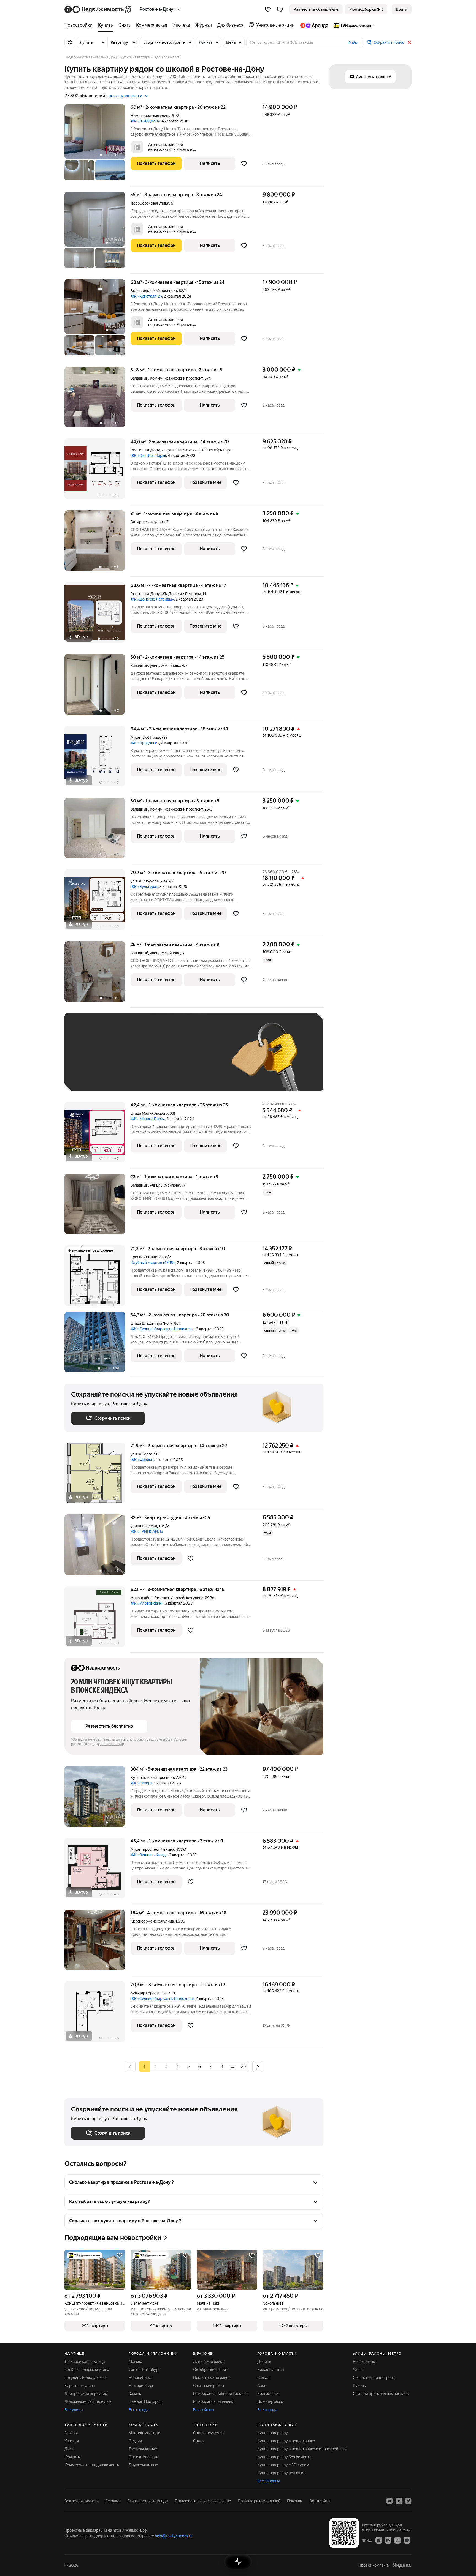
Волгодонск (268, 2394)
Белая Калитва (271, 2370)
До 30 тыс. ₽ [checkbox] (89, 1060)
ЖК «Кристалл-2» (146, 296)
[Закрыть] (409, 42)
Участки (72, 2441)
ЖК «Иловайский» (147, 1603)
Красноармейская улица (152, 1921)
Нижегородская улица (150, 116)
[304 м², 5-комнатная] (98, 1799)
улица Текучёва (145, 881)
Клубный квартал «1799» (153, 1263)
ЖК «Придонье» (145, 743)
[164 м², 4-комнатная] (98, 1943)
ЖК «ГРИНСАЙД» (147, 1531)
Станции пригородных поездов (381, 2394)
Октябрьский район (211, 2370)
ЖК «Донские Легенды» (152, 599)
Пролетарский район (212, 2378)
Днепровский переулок (86, 2394)
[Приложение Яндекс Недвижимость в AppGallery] (397, 2540)
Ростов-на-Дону (145, 450)
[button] (280, 9)
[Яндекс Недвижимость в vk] (390, 2501)
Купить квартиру (273, 2433)
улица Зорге (141, 1454)
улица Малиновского (149, 1113)
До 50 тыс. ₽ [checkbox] (125, 1060)
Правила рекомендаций (259, 2501)
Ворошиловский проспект (154, 291)
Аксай (136, 737)
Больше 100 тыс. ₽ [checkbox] (95, 1076)
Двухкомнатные (143, 2465)
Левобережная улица (150, 203)
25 (244, 2066)
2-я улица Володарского (86, 2378)
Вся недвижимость (82, 2501)
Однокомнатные (144, 2457)
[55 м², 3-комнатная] (98, 233)
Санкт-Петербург (144, 2370)
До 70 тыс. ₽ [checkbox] (161, 1060)
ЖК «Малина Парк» (148, 1119)
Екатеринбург (141, 2386)
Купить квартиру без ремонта (284, 2457)
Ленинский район (209, 2362)
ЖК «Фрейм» (142, 1460)
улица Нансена (144, 1526)
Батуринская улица (148, 522)
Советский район (209, 2386)
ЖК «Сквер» (141, 1783)
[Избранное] (268, 9)
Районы (360, 2386)
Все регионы (364, 2362)
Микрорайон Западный (214, 2401)
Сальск (263, 2378)
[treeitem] (80, 25)
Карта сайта (319, 2501)
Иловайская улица (187, 1598)
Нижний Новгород (145, 2401)
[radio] (155, 2067)
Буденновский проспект (152, 1778)
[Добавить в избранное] (244, 163)
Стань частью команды (148, 2501)
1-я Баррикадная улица (85, 2362)
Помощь (294, 2501)
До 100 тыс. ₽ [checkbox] (199, 1060)
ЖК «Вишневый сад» (149, 1855)
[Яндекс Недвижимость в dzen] (399, 2501)
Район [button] (354, 43)
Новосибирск (141, 2378)
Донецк (264, 2362)
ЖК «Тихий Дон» (145, 121)
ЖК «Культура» (144, 887)
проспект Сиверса (147, 1257)
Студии (135, 2441)
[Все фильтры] (70, 42)
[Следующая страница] (258, 2066)
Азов (262, 2386)
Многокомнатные (144, 2433)
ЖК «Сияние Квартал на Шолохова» (163, 1329)
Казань (135, 2394)
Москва (135, 2362)
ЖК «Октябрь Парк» (148, 456)
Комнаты (73, 2457)
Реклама (113, 2501)
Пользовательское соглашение (203, 2501)
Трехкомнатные (143, 2449)
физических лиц (111, 1744)
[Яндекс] (402, 2565)
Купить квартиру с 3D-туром (283, 2465)
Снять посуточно (208, 2433)
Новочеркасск (270, 2401)
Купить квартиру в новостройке (286, 2441)
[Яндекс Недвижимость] (98, 9)
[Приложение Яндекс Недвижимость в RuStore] (407, 2540)
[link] (402, 9)
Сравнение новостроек (374, 2378)
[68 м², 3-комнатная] (98, 320)
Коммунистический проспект (176, 378)
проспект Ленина (159, 1849)
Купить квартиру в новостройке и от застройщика (302, 2449)
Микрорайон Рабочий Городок (220, 2394)
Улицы (359, 2370)
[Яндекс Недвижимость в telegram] (408, 2501)
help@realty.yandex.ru (174, 2536)
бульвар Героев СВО (149, 1993)
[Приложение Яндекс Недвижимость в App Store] (379, 2540)
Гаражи (71, 2433)
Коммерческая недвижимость (92, 2465)
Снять (198, 2441)
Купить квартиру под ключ (281, 2473)
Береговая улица (80, 2386)
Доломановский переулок (88, 2401)
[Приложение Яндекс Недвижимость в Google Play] (388, 2540)
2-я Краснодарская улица (87, 2370)
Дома (69, 2449)
